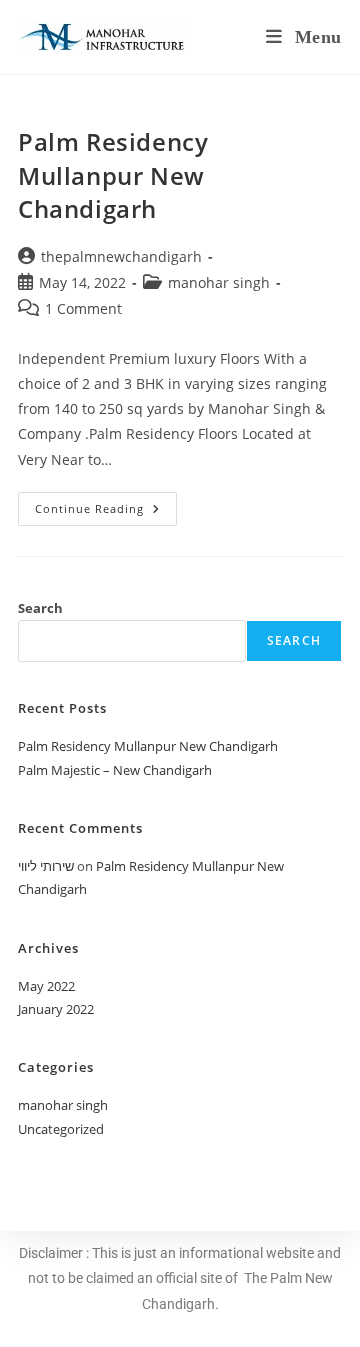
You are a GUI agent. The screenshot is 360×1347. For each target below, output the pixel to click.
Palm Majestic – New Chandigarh (115, 770)
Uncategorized (61, 1129)
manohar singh (219, 282)
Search (40, 608)
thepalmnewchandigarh (121, 256)
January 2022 (56, 1009)
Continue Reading (106, 504)
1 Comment (83, 308)
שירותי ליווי (46, 866)
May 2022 (46, 986)
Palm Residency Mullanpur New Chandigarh (113, 175)
